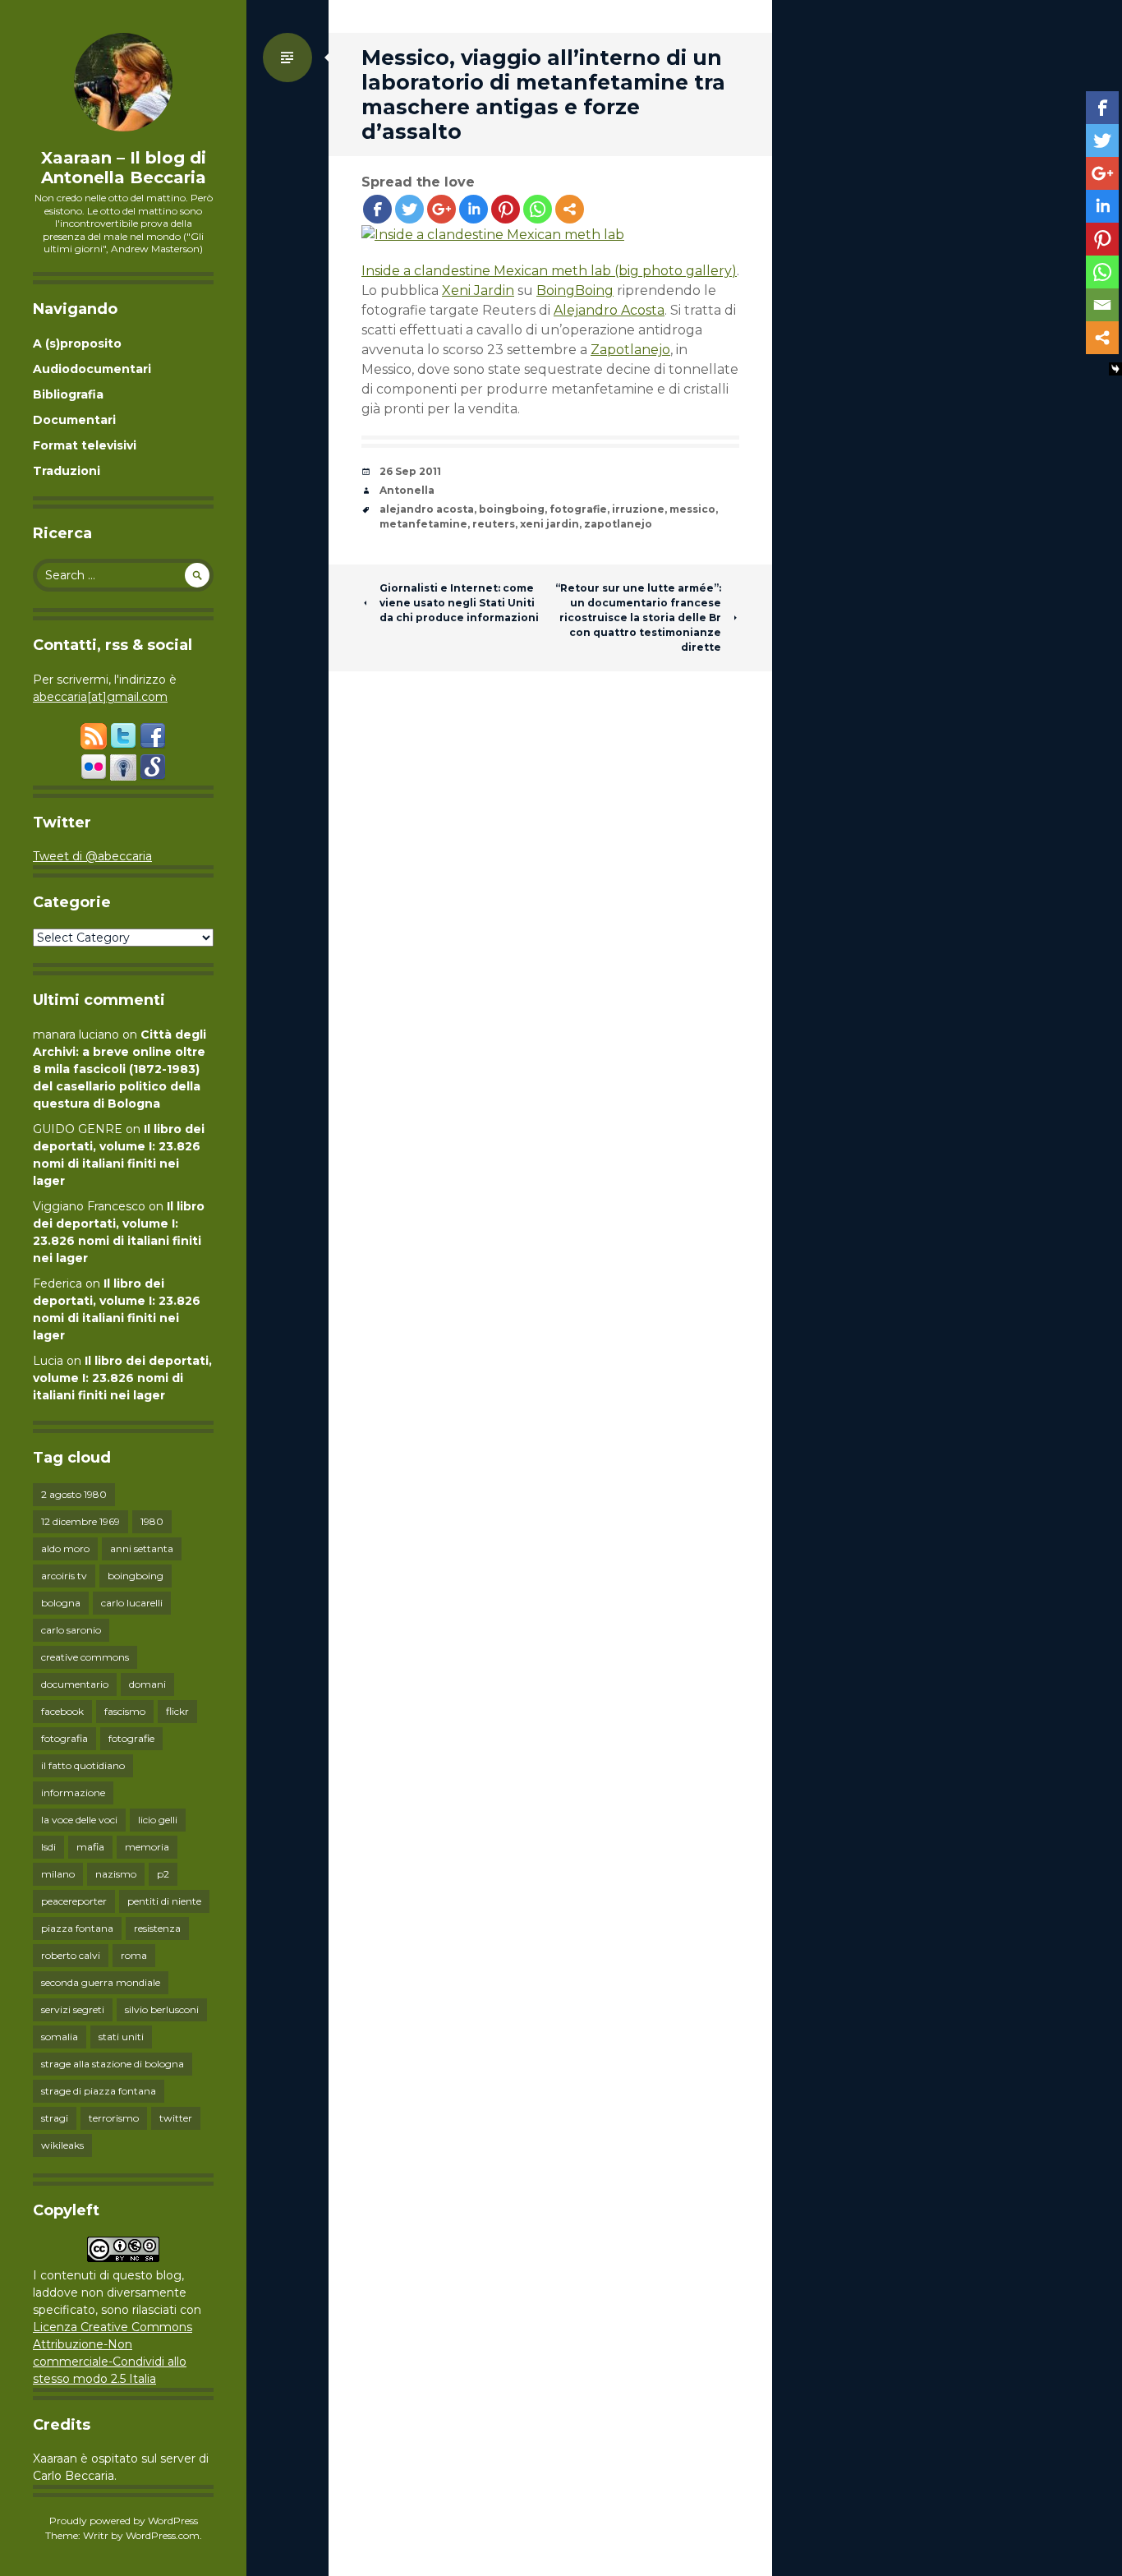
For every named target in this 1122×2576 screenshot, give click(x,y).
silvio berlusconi (162, 2009)
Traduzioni (67, 471)
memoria (147, 1847)
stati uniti (121, 2037)
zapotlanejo (618, 524)
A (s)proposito (77, 343)
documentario (75, 1684)
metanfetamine (423, 524)
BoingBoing (575, 290)
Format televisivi (85, 445)
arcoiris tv (64, 1576)
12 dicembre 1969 (80, 1521)
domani (147, 1684)
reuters (494, 524)
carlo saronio (71, 1630)
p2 (163, 1874)
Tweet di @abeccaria (92, 856)
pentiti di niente (164, 1901)
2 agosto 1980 (74, 1494)
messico (692, 509)
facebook (62, 1711)
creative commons (85, 1657)
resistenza (157, 1928)
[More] (570, 209)
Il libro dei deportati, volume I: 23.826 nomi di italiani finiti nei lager (122, 1378)
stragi (55, 2118)
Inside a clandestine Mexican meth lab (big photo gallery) (549, 271)
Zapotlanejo (630, 350)
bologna (61, 1603)
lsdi (48, 1847)
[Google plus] (441, 209)
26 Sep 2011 (410, 471)
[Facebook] (377, 209)
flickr (177, 1711)
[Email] (1102, 305)
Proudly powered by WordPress (124, 2521)
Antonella (407, 490)
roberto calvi (71, 1955)
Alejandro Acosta (609, 310)
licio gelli (158, 1820)
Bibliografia (68, 394)
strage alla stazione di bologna (113, 2064)
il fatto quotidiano (83, 1765)
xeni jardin (550, 524)
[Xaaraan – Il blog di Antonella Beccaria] (123, 82)
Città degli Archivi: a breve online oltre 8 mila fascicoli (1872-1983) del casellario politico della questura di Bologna (120, 1069)
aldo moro (65, 1548)
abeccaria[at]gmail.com (100, 697)
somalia (60, 2037)
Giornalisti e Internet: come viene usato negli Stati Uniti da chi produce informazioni (459, 603)
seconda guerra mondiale (101, 1982)
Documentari (74, 420)
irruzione (638, 509)
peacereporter (74, 1901)
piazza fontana (77, 1928)
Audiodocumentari (92, 369)
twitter (176, 2118)
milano (58, 1874)
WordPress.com (163, 2535)
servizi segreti (73, 2009)
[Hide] (1115, 369)
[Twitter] (409, 209)
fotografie (131, 1738)
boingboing (136, 1576)
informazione (73, 1793)
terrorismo (114, 2118)
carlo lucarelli (132, 1603)
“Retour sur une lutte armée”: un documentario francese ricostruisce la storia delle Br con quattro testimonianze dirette (638, 618)
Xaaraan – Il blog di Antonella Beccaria (124, 168)
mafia (90, 1847)
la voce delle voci (79, 1820)
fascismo (125, 1711)
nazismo (116, 1874)
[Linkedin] (474, 209)
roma (134, 1955)
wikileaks (62, 2145)
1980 (152, 1521)
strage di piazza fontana (99, 2091)
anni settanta (142, 1548)
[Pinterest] (506, 209)
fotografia (64, 1738)
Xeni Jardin (478, 290)
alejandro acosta (427, 509)
